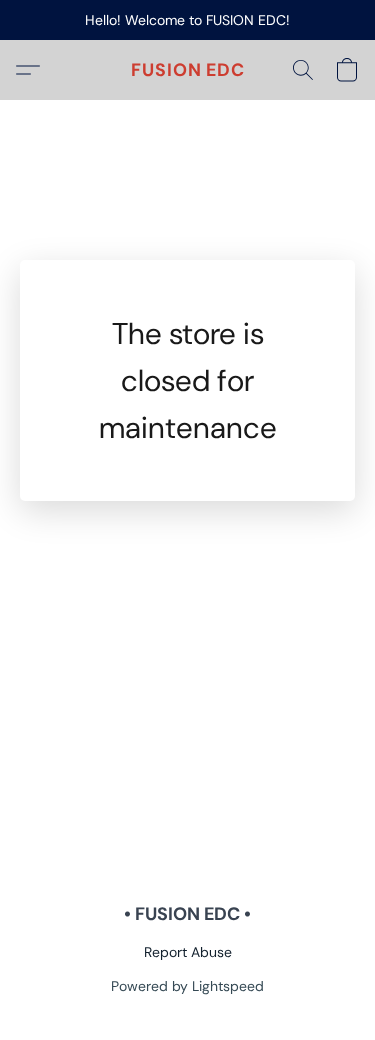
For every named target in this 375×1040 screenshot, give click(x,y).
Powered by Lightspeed (187, 986)
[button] (188, 70)
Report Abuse (188, 952)
